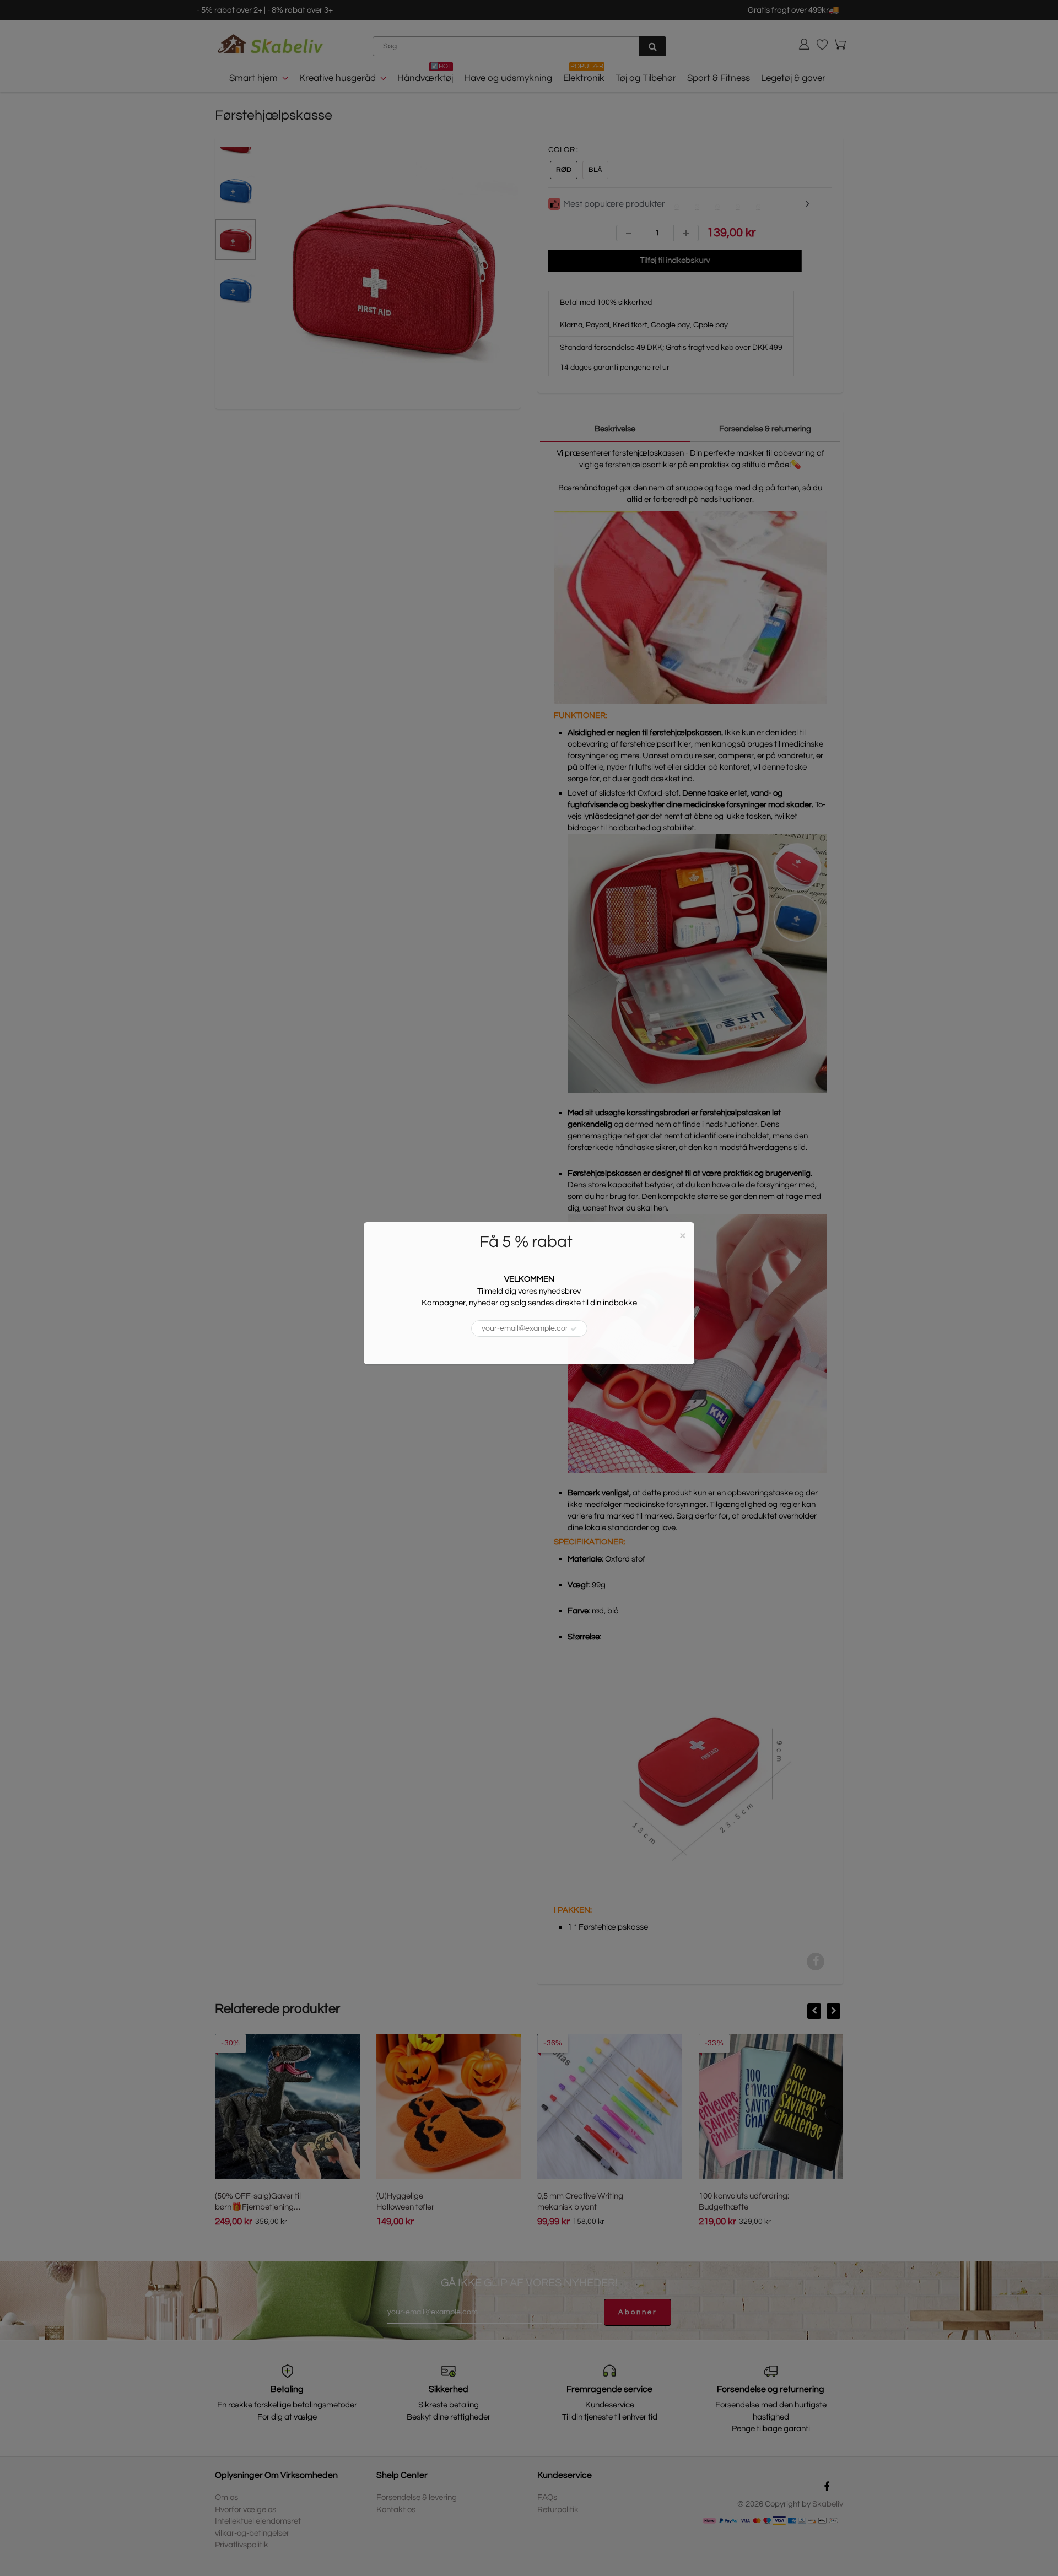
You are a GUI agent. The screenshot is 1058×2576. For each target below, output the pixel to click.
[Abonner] (574, 1329)
